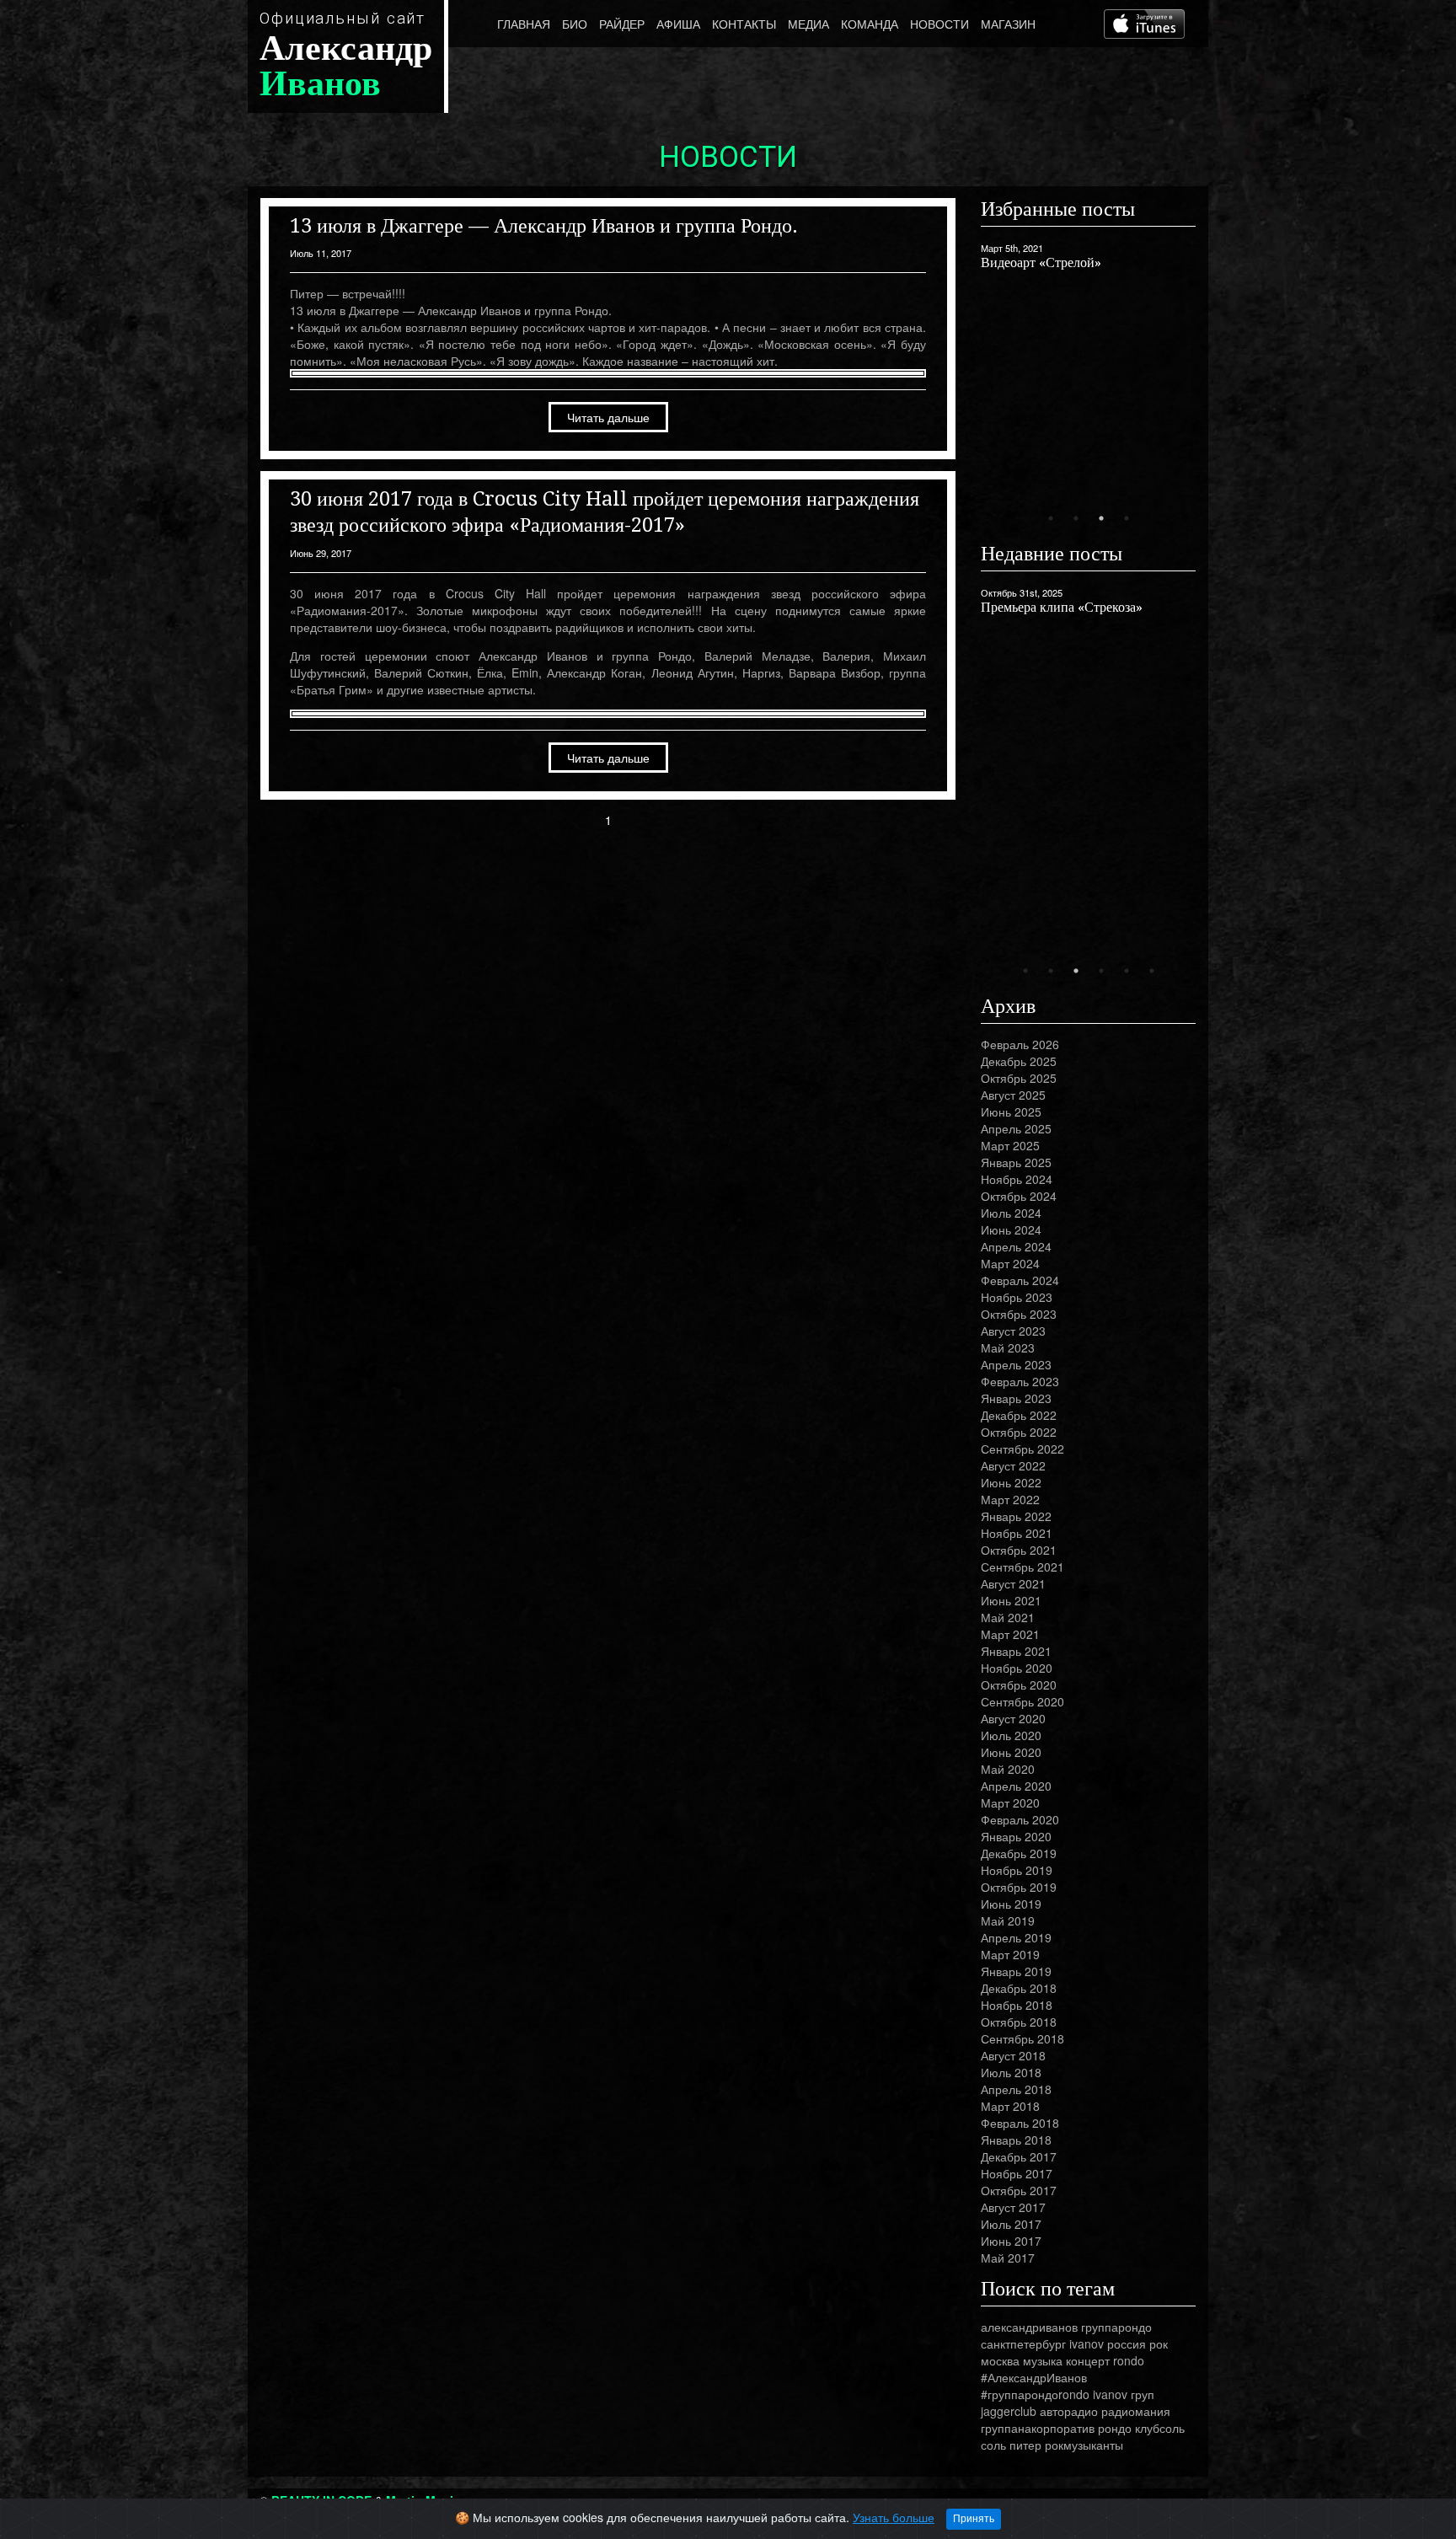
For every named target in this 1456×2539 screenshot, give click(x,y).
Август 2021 (1013, 1583)
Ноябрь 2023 (1017, 1297)
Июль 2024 (1011, 1213)
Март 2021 (1010, 1634)
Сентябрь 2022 (1022, 1449)
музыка (1043, 2360)
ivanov (1087, 2343)
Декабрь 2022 (1019, 1415)
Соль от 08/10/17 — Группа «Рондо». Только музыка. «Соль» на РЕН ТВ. (1084, 407)
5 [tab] (1127, 971)
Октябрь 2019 (1019, 1887)
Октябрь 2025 (1019, 1078)
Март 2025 (1010, 1145)
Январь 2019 (1016, 1971)
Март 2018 (1010, 2106)
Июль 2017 (1011, 2224)
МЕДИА (808, 24)
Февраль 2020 (1020, 1819)
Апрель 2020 (1016, 1786)
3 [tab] (1101, 518)
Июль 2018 (1011, 2072)
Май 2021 (1008, 1617)
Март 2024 (1010, 1263)
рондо (1115, 2428)
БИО (575, 24)
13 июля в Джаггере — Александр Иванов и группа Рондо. (544, 226)
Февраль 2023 (1020, 1381)
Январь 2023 (1016, 1398)
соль (993, 2445)
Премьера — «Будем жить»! (1061, 607)
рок (1159, 2343)
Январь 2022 (1016, 1516)
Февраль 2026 (1020, 1044)
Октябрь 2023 (1019, 1314)
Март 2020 (1010, 1802)
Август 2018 (1013, 2055)
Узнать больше (894, 2517)
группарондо (1116, 2327)
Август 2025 (1013, 1095)
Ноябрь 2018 (1017, 2005)
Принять (974, 2519)
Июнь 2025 (1011, 1111)
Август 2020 (1013, 1718)
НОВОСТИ (939, 24)
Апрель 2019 (1016, 1937)
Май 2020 (1008, 1769)
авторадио (1069, 2411)
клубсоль (1160, 2428)
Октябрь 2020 (1019, 1685)
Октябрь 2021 (1019, 1550)
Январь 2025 (1016, 1162)
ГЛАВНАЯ (524, 24)
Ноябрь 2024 (1017, 1179)
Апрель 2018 (1016, 2089)
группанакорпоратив (1038, 2428)
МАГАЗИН (1008, 24)
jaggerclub (1009, 2411)
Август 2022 (1013, 1465)
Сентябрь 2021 (1022, 1567)
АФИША (678, 24)
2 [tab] (1076, 518)
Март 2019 (1010, 1954)
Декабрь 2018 (1019, 1988)
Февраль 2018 (1020, 2123)
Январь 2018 (1016, 2140)
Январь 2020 (1016, 1836)
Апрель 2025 (1016, 1128)
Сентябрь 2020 (1022, 1701)
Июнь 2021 (1011, 1600)
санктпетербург (1023, 2343)
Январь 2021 (1016, 1651)
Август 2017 (1013, 2207)
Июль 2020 (1011, 1735)
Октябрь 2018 (1019, 2022)
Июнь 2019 (1011, 1904)
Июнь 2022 (1011, 1482)
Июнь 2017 (1011, 2241)
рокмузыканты (1084, 2445)
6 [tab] (1152, 971)
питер (1025, 2445)
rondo (1129, 2360)
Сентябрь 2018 (1022, 2038)
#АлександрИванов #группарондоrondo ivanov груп (1068, 2386)
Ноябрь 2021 (1017, 1533)
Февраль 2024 (1020, 1280)
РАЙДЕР (622, 24)
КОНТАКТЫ (744, 24)
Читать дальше (608, 417)
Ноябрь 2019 (1017, 1870)
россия (1127, 2343)
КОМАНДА (870, 24)
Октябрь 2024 (1019, 1196)
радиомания (1136, 2411)
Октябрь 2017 (1019, 2190)
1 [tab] (1051, 518)
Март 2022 (1010, 1499)
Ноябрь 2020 (1017, 1668)
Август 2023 (1013, 1331)
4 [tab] (1127, 518)
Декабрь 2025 (1019, 1061)
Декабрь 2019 (1019, 1853)
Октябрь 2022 (1019, 1432)
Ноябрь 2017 (1017, 2173)
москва (1000, 2360)
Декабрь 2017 (1019, 2156)
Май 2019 (1008, 1920)
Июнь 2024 (1011, 1229)
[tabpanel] (1088, 337)
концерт (1088, 2360)
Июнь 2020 (1011, 1752)
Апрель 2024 (1016, 1246)
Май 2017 (1008, 2258)
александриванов (1029, 2327)
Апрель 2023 (1016, 1364)
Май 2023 (1008, 1347)
